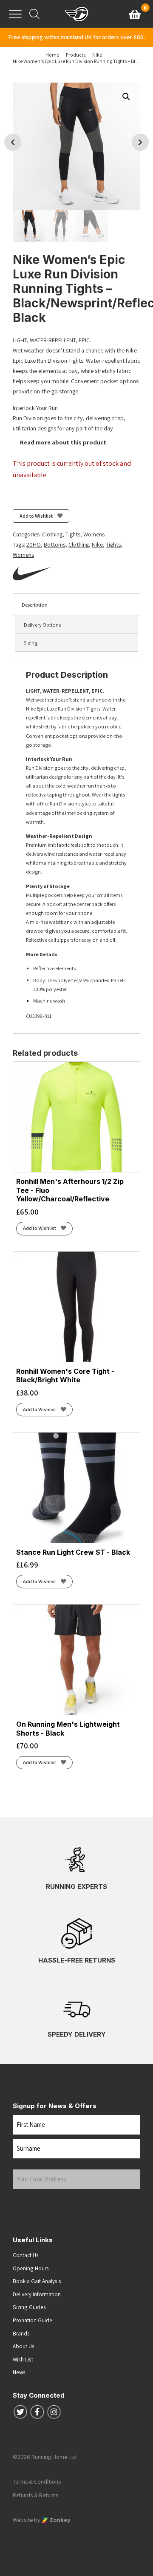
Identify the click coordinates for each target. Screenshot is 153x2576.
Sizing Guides (29, 2307)
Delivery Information (37, 2294)
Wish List (23, 2359)
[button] (126, 97)
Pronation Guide (33, 2320)
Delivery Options (42, 625)
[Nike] (32, 573)
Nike (97, 544)
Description (35, 605)
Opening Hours (31, 2268)
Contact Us (26, 2255)
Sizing (31, 643)
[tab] (76, 605)
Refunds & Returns (35, 2495)
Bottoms (55, 544)
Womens (94, 534)
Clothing (52, 534)
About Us (24, 2346)
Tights (73, 534)
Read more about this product (62, 442)
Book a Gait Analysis (37, 2281)
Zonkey (59, 2520)
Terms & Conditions (37, 2481)
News (19, 2372)
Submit (29, 2206)
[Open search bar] (34, 14)
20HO (34, 544)
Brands (21, 2333)
